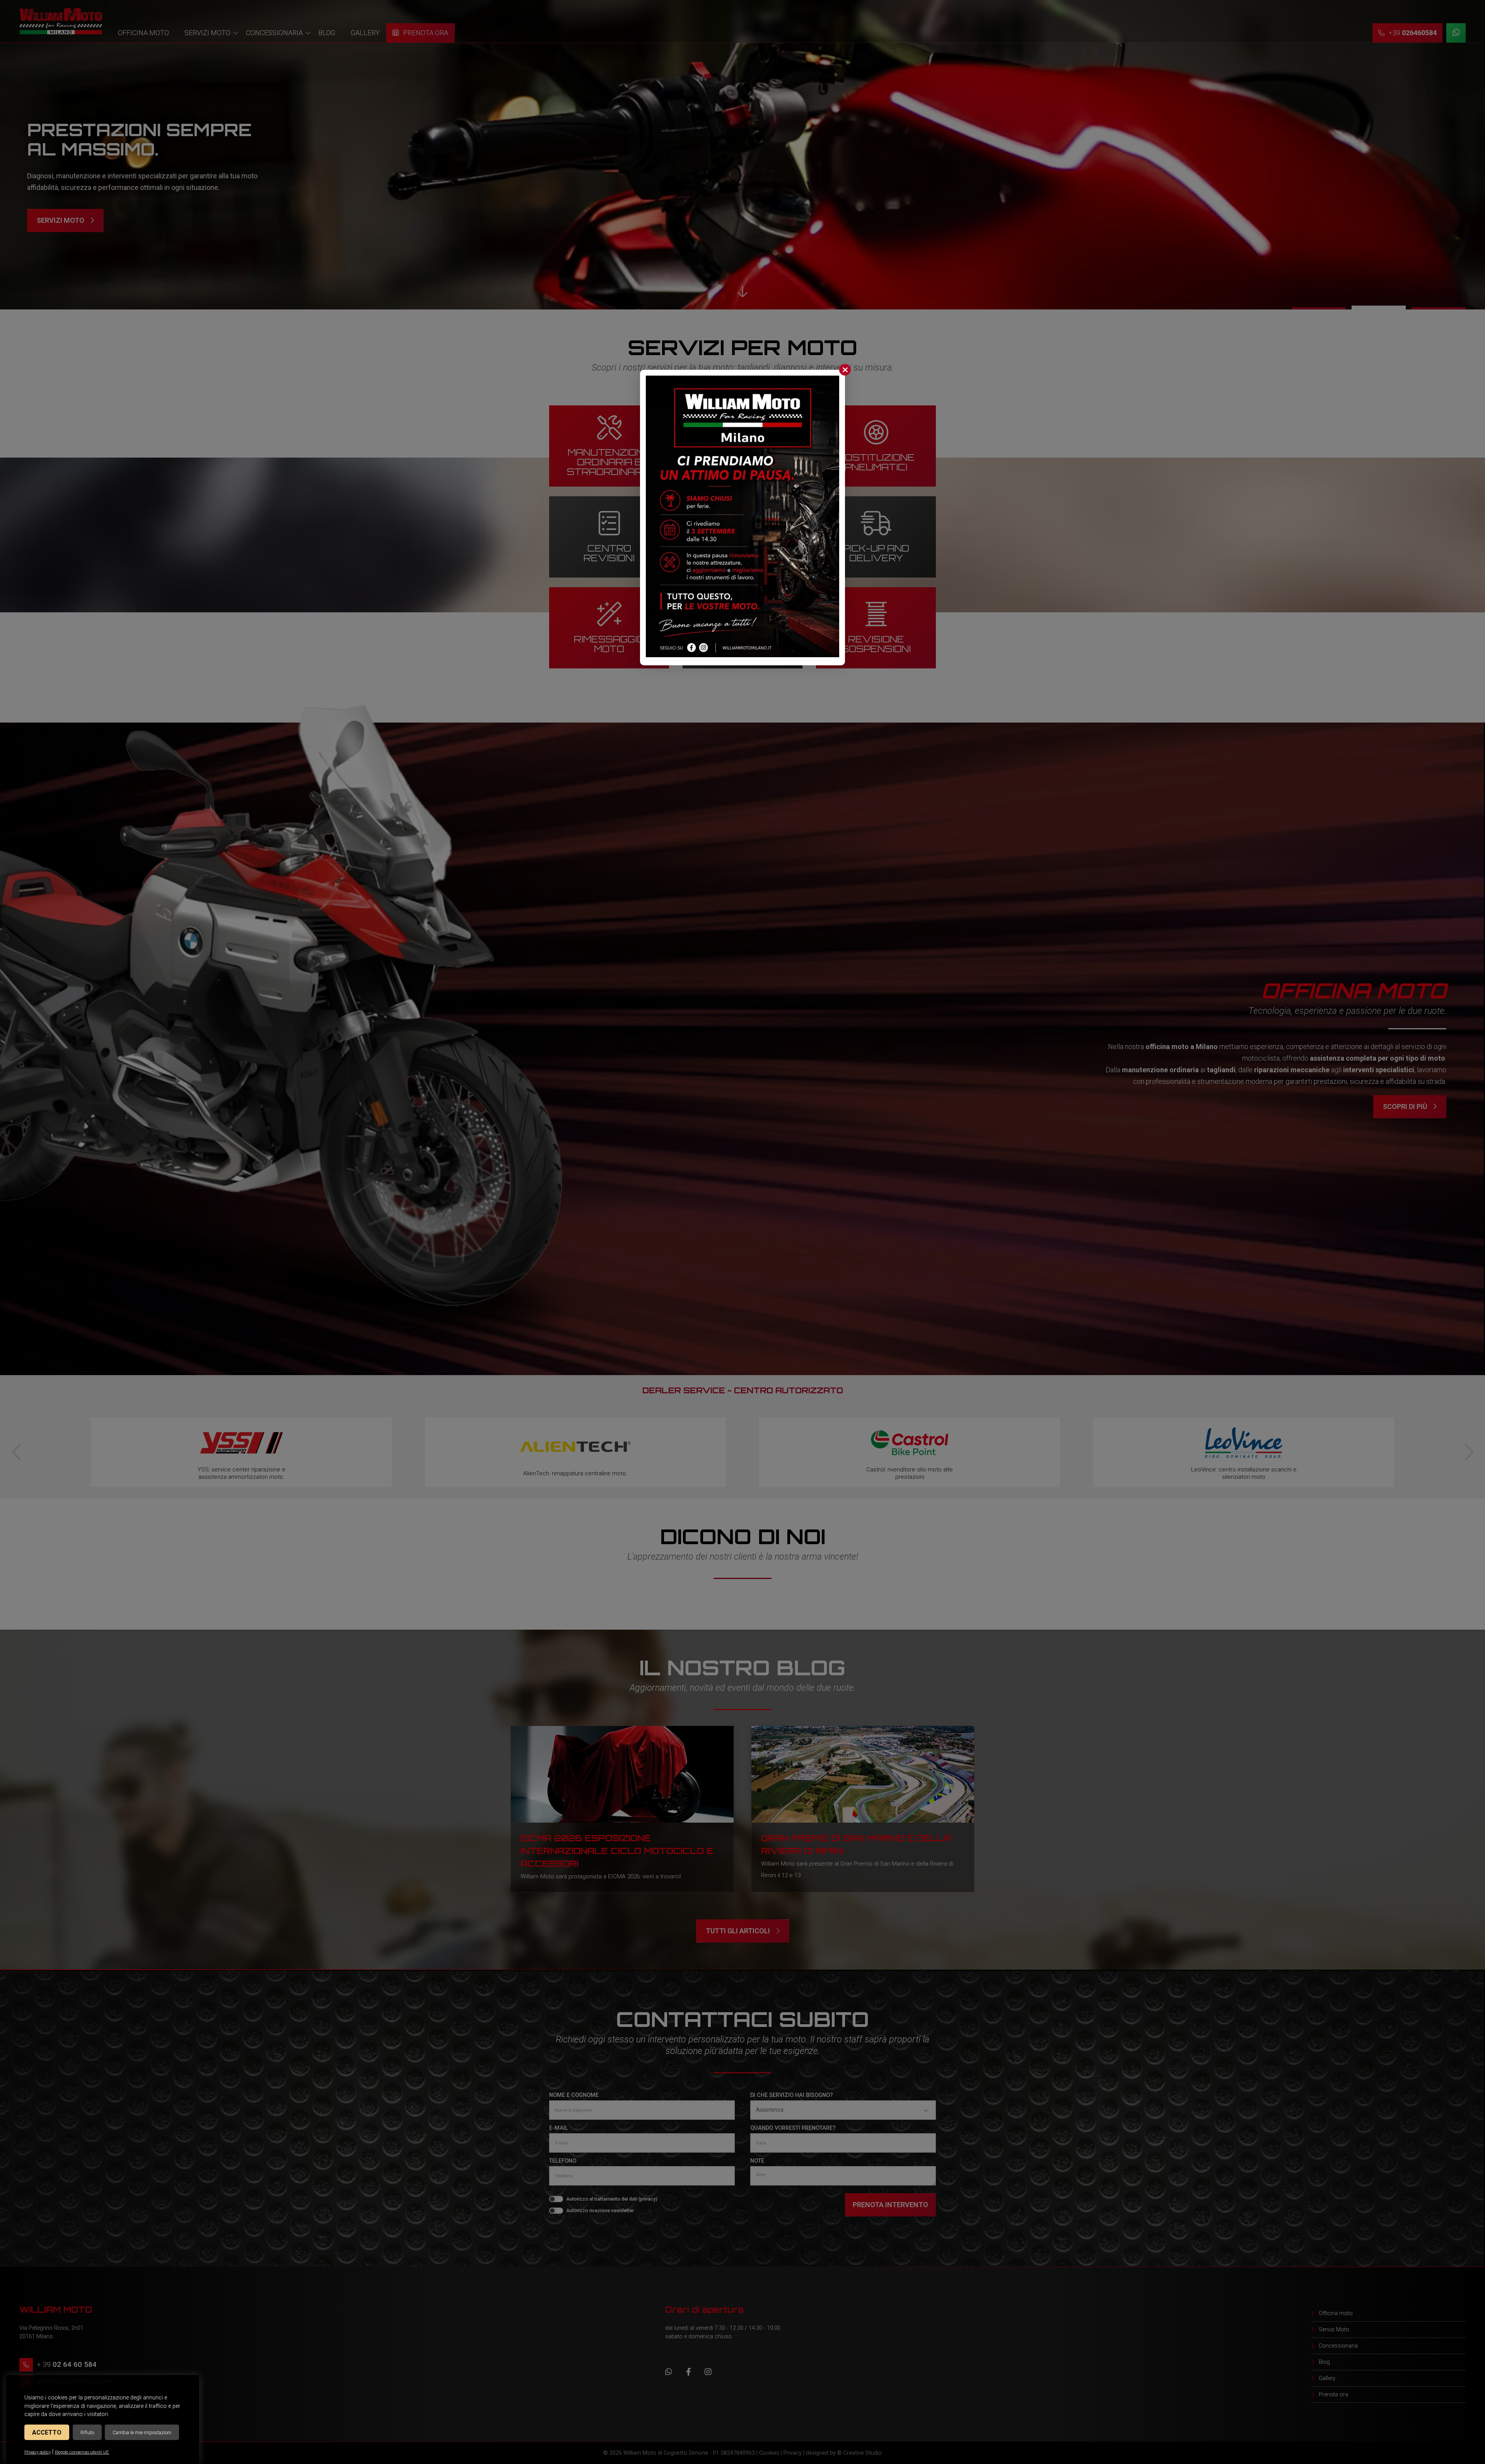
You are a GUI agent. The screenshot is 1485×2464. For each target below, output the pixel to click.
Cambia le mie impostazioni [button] (142, 2432)
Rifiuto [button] (87, 2432)
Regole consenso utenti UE (82, 2452)
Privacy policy (38, 2452)
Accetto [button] (47, 2432)
